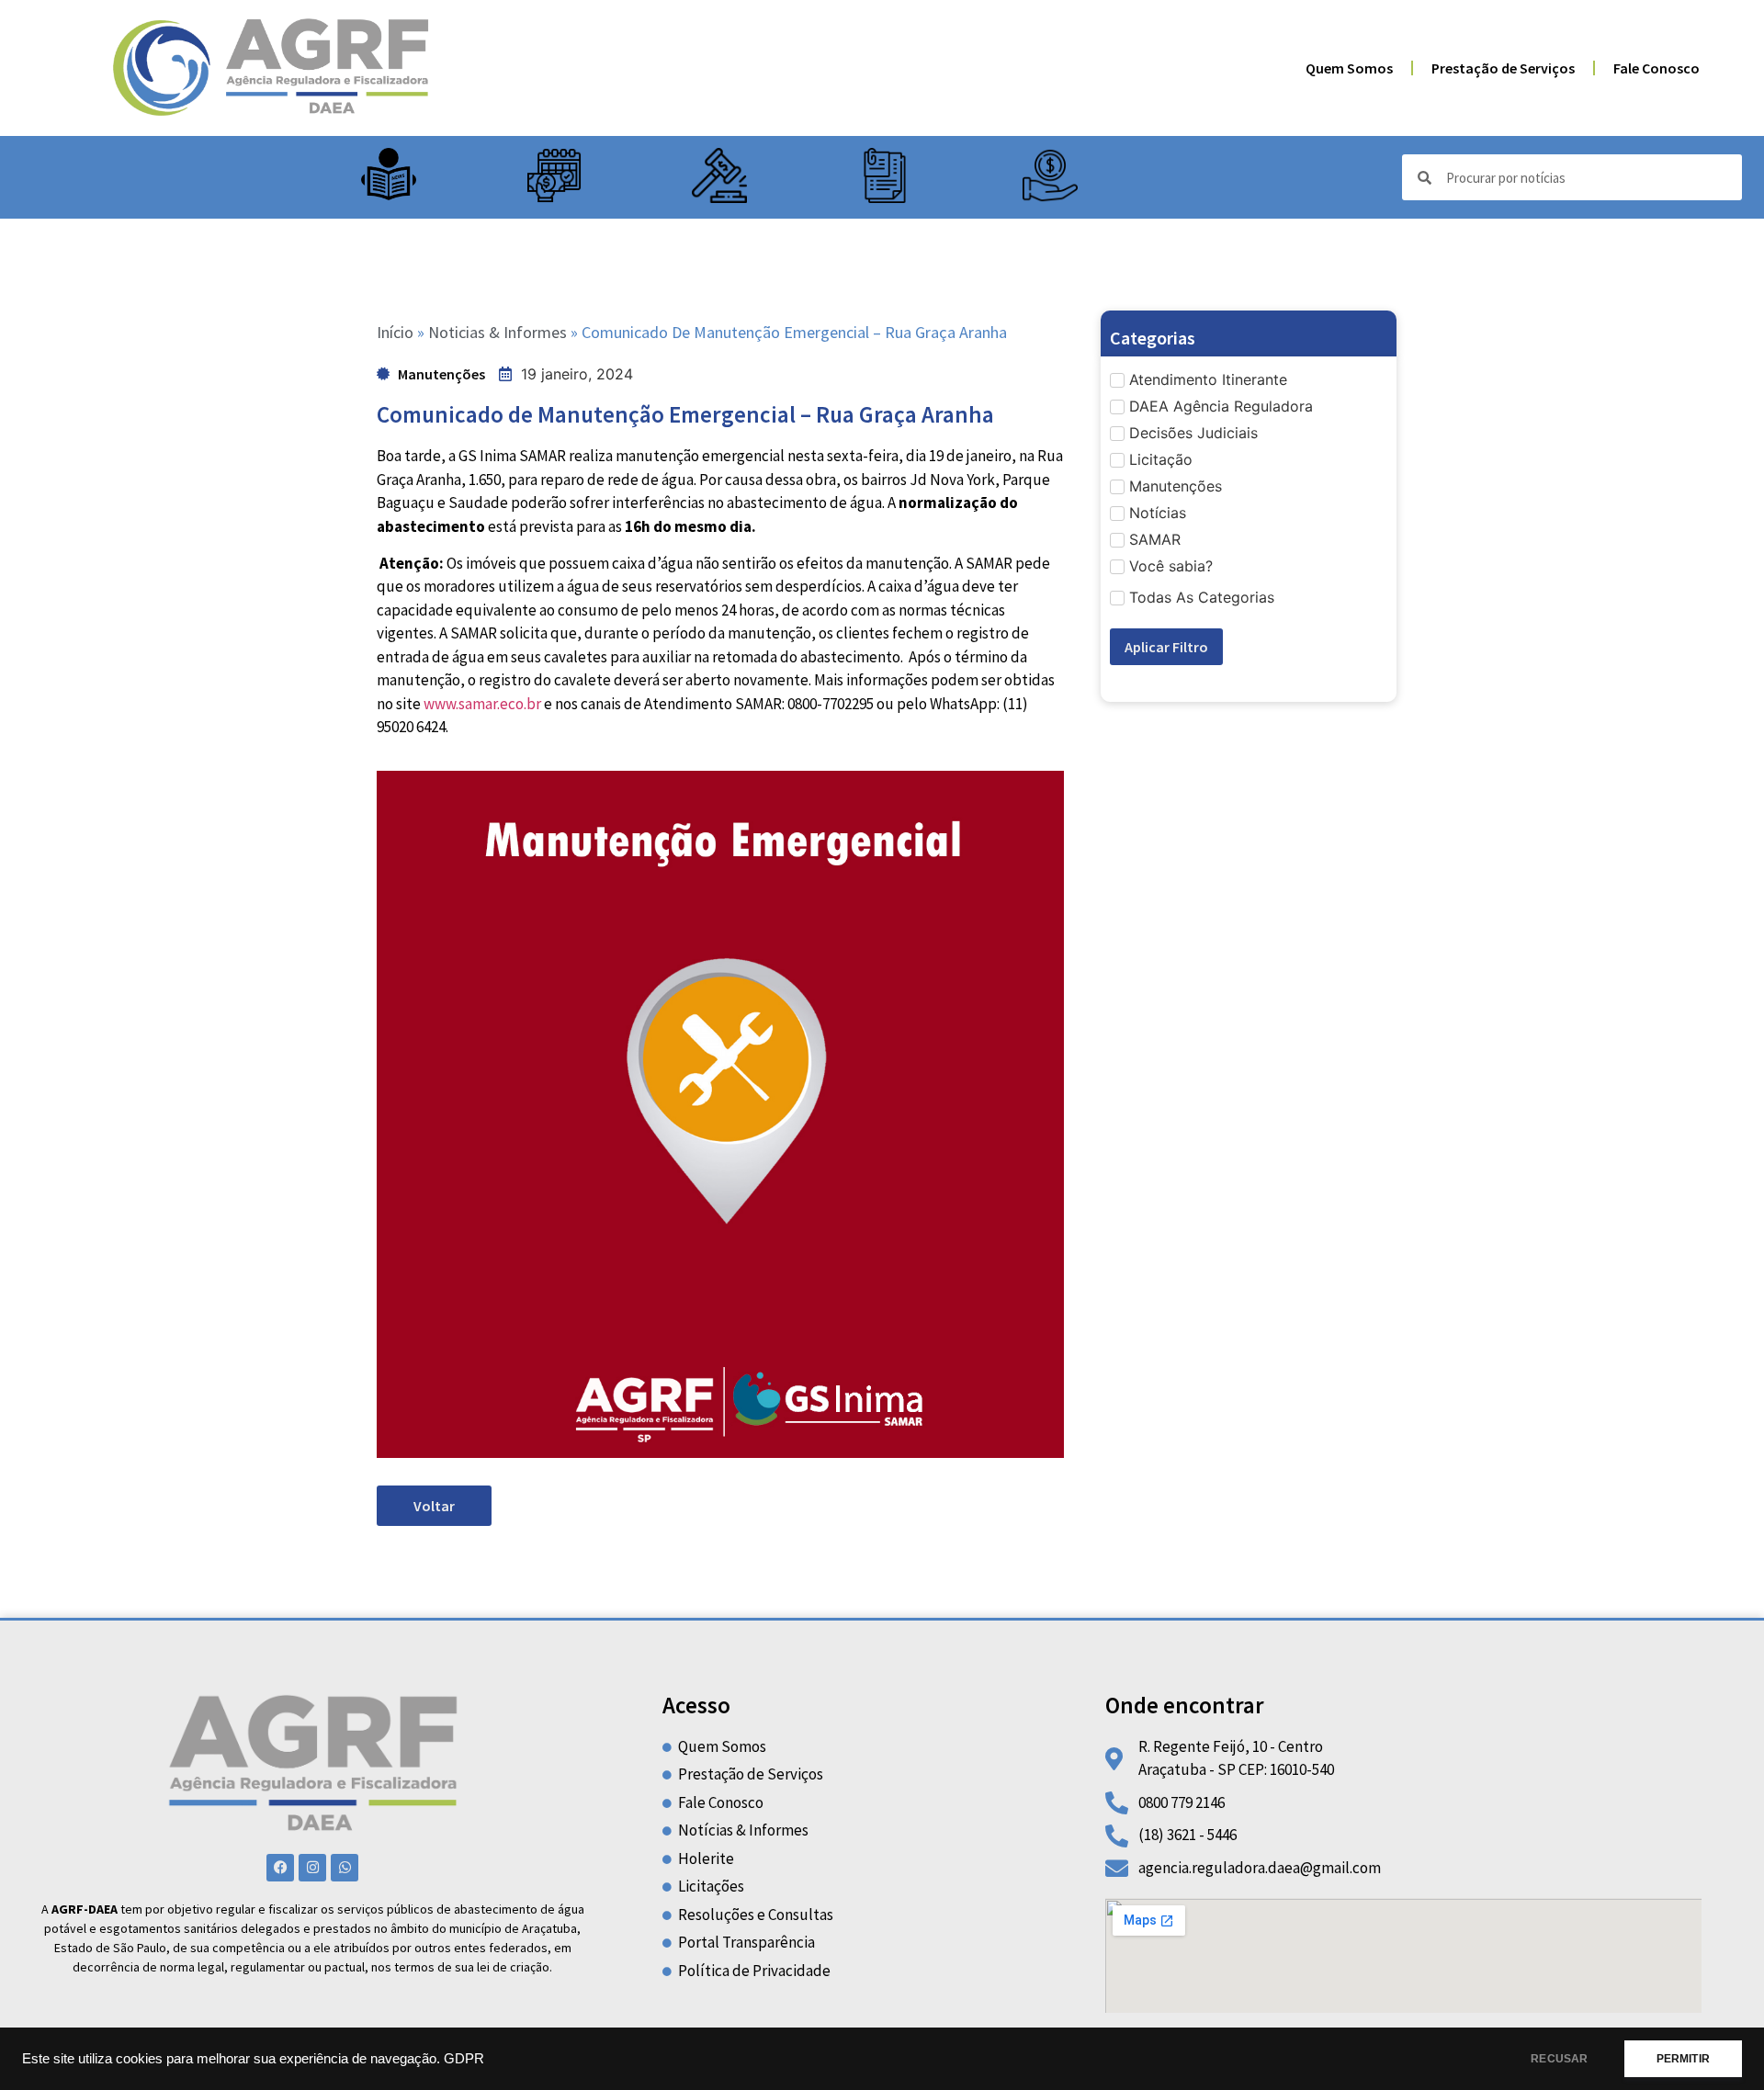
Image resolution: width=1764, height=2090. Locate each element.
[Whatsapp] (345, 1868)
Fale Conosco (1657, 68)
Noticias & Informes (498, 332)
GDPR (464, 2059)
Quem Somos (1349, 68)
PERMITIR (1683, 2059)
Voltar (434, 1506)
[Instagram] (312, 1868)
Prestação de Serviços (1503, 68)
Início (395, 332)
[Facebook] (280, 1868)
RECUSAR (1559, 2059)
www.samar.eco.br (482, 704)
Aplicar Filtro (1166, 647)
